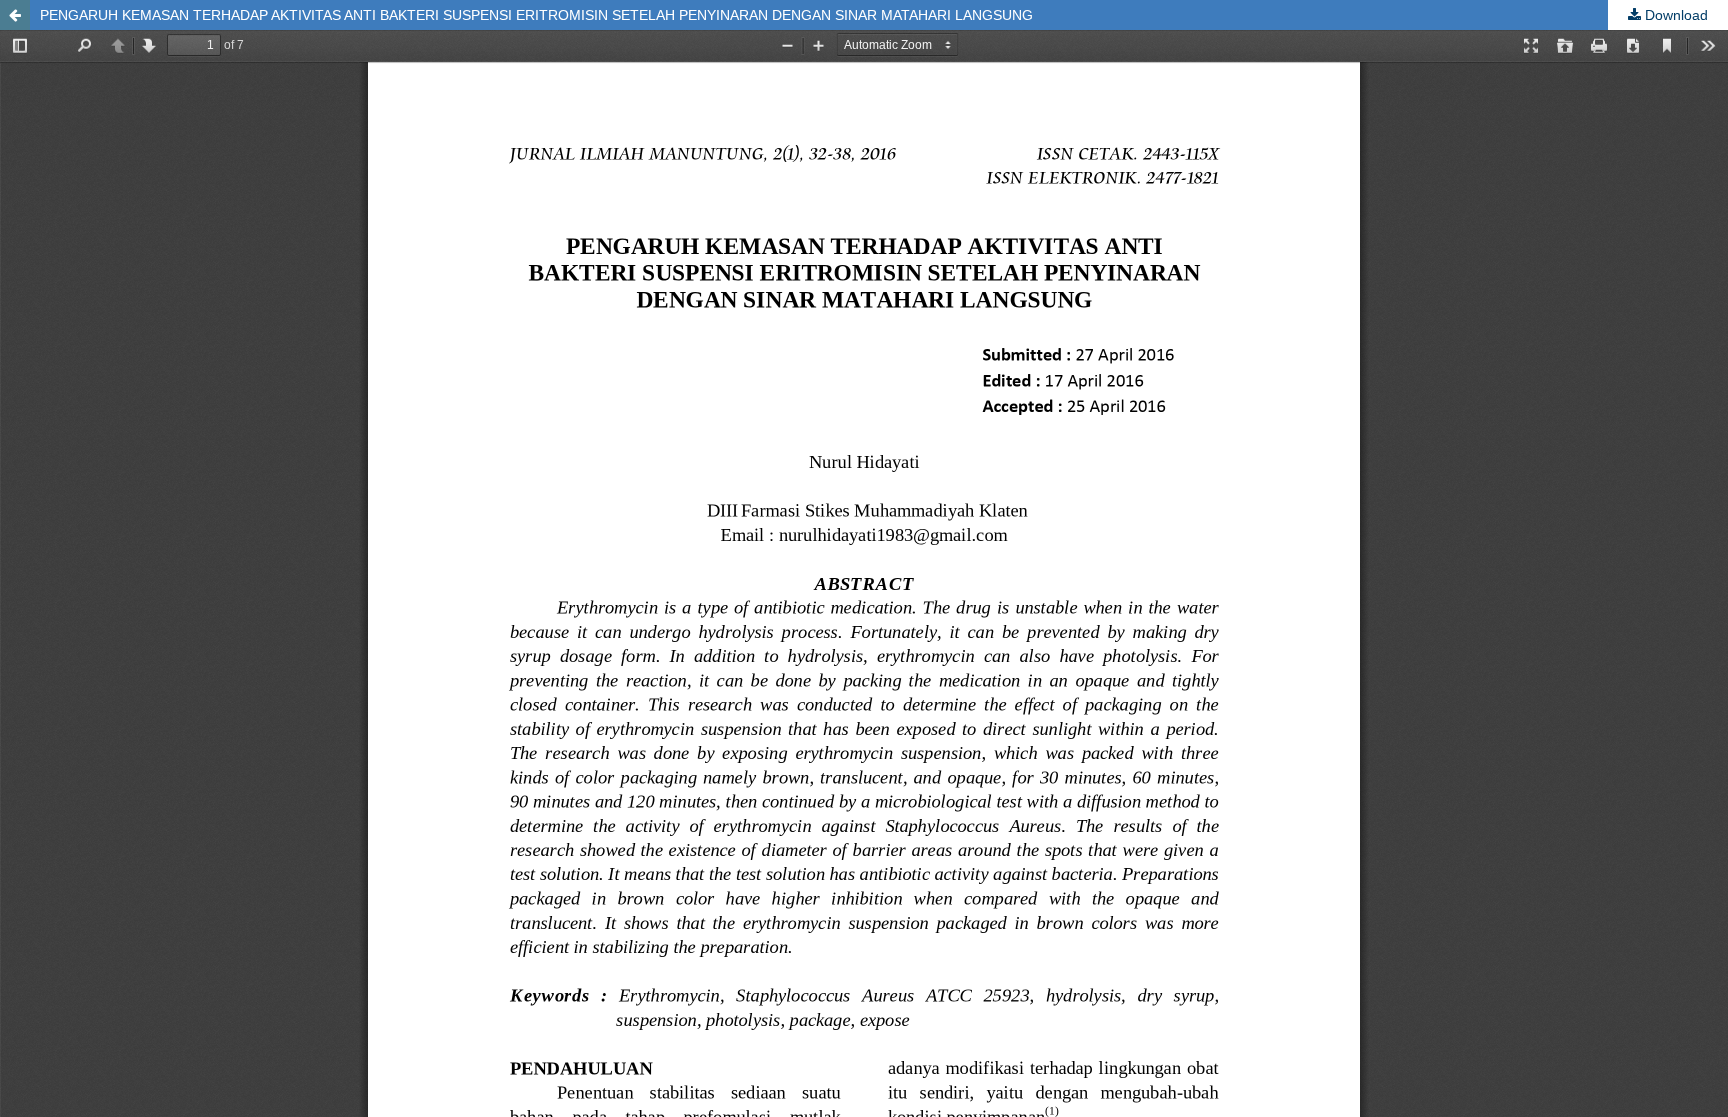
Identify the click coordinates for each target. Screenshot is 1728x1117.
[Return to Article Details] (15, 15)
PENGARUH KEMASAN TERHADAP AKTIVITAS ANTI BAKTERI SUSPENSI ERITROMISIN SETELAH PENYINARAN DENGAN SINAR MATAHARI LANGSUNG (536, 15)
